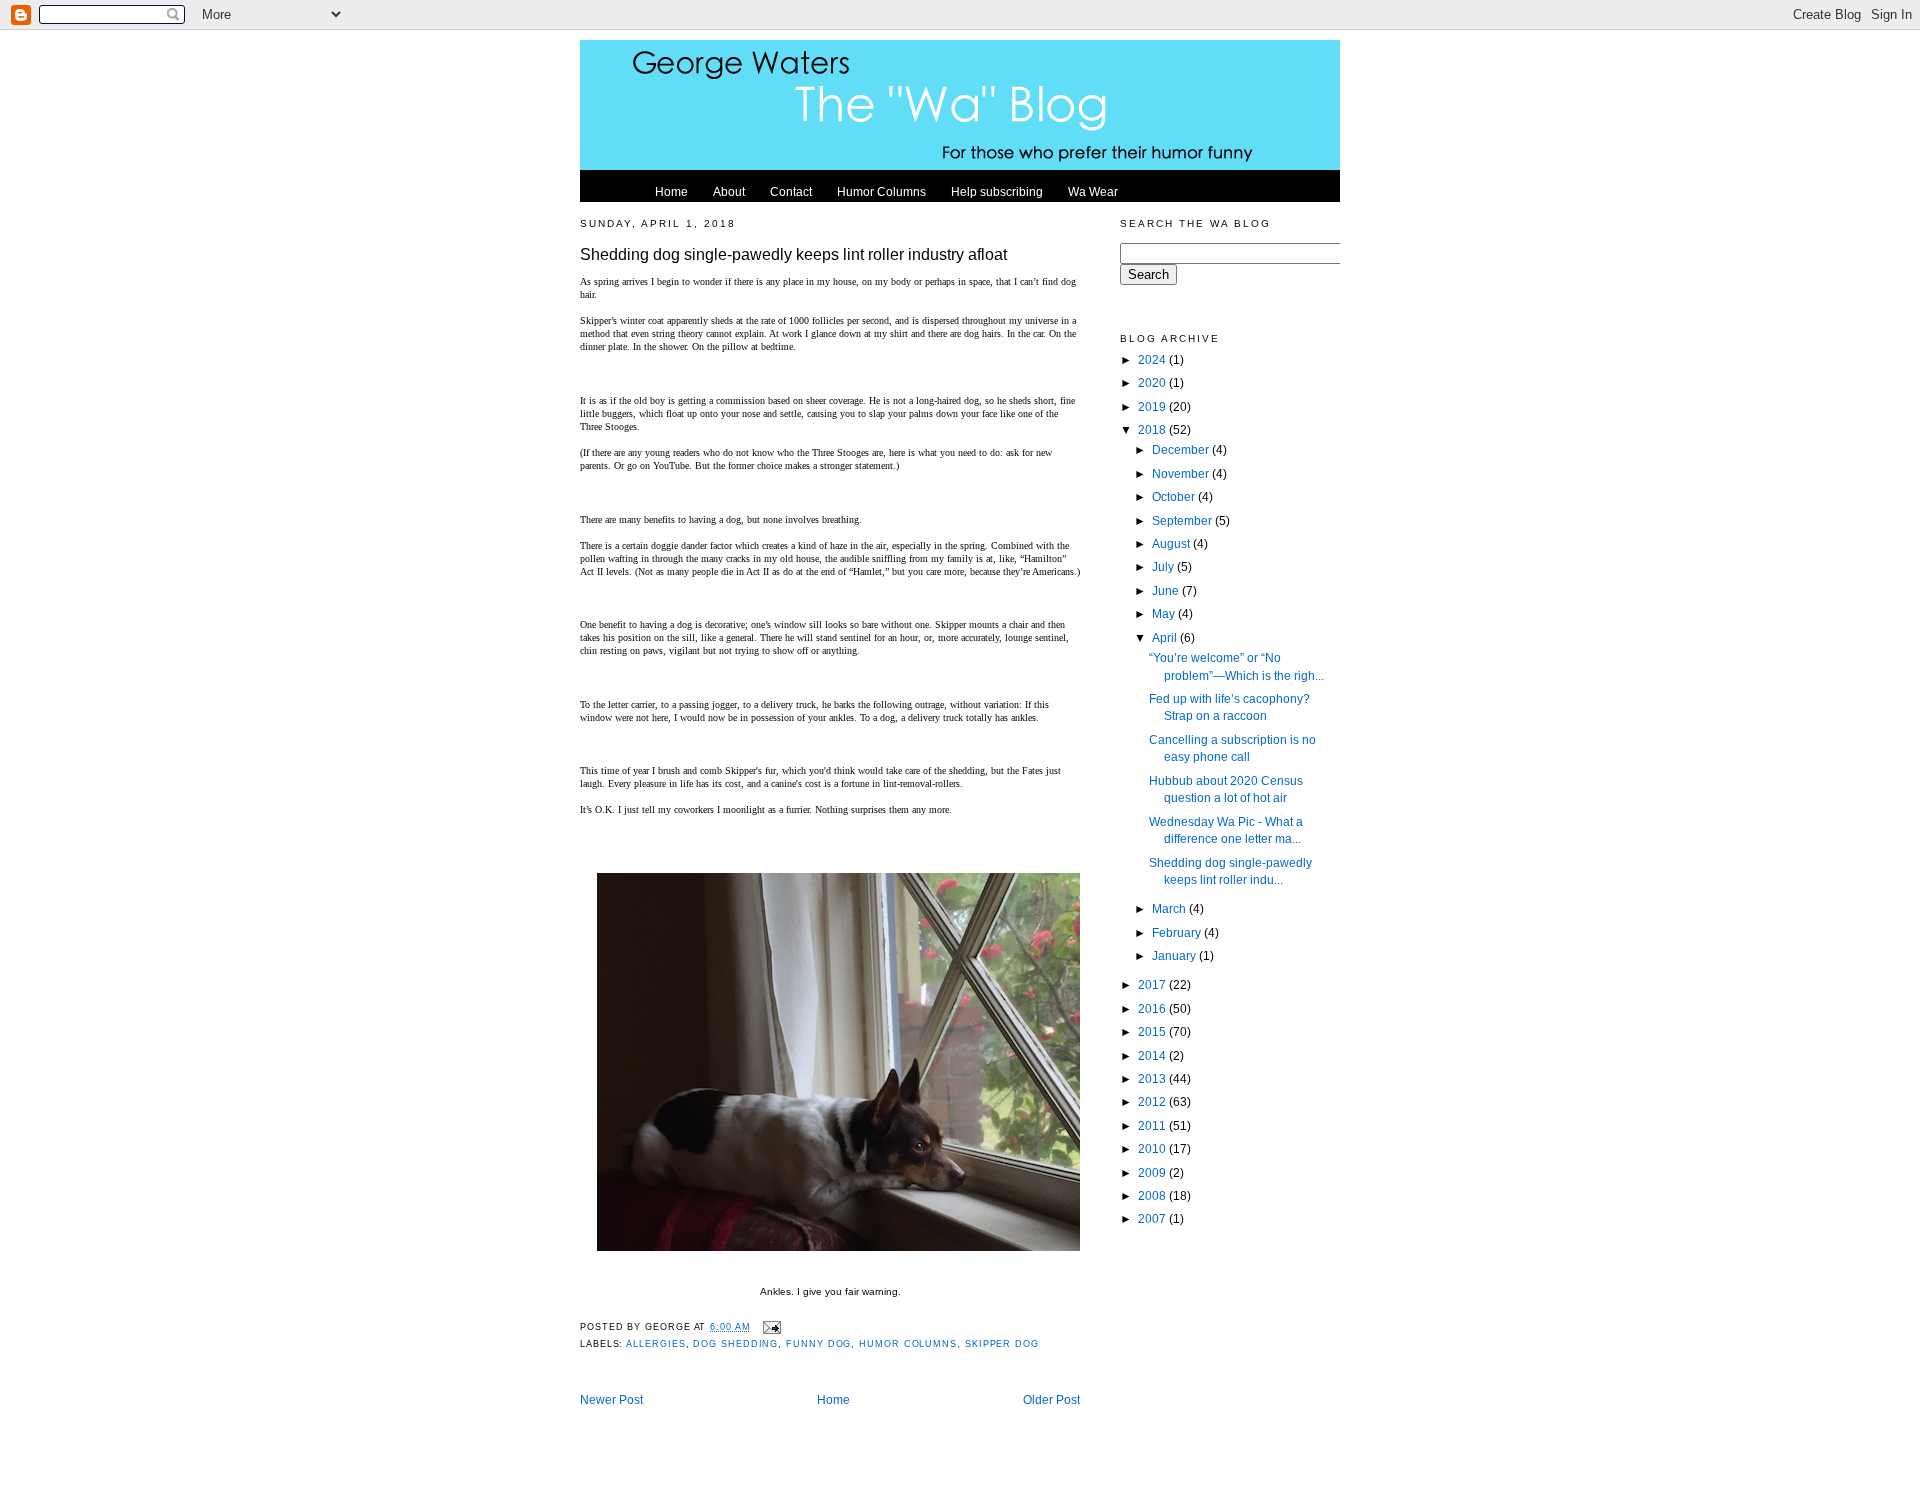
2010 (1153, 1148)
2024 (1153, 359)
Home (833, 1399)
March (1170, 908)
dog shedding (735, 1344)
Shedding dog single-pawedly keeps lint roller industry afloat (793, 254)
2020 (1153, 382)
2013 (1153, 1078)
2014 (1153, 1055)
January (1175, 955)
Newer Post (611, 1399)
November (1182, 473)
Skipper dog (1002, 1344)
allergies (655, 1344)
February (1178, 932)
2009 (1153, 1172)
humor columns (908, 1344)
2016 (1153, 1008)
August (1172, 543)
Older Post (1051, 1399)
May (1165, 613)
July (1164, 566)
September (1183, 520)
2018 (1153, 429)
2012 (1153, 1101)
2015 (1153, 1031)
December (1182, 449)
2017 (1153, 984)
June (1167, 590)
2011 (1153, 1125)
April (1166, 637)
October (1175, 496)
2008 (1153, 1195)
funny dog (818, 1344)
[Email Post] (770, 1327)
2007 (1153, 1218)
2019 (1153, 406)
